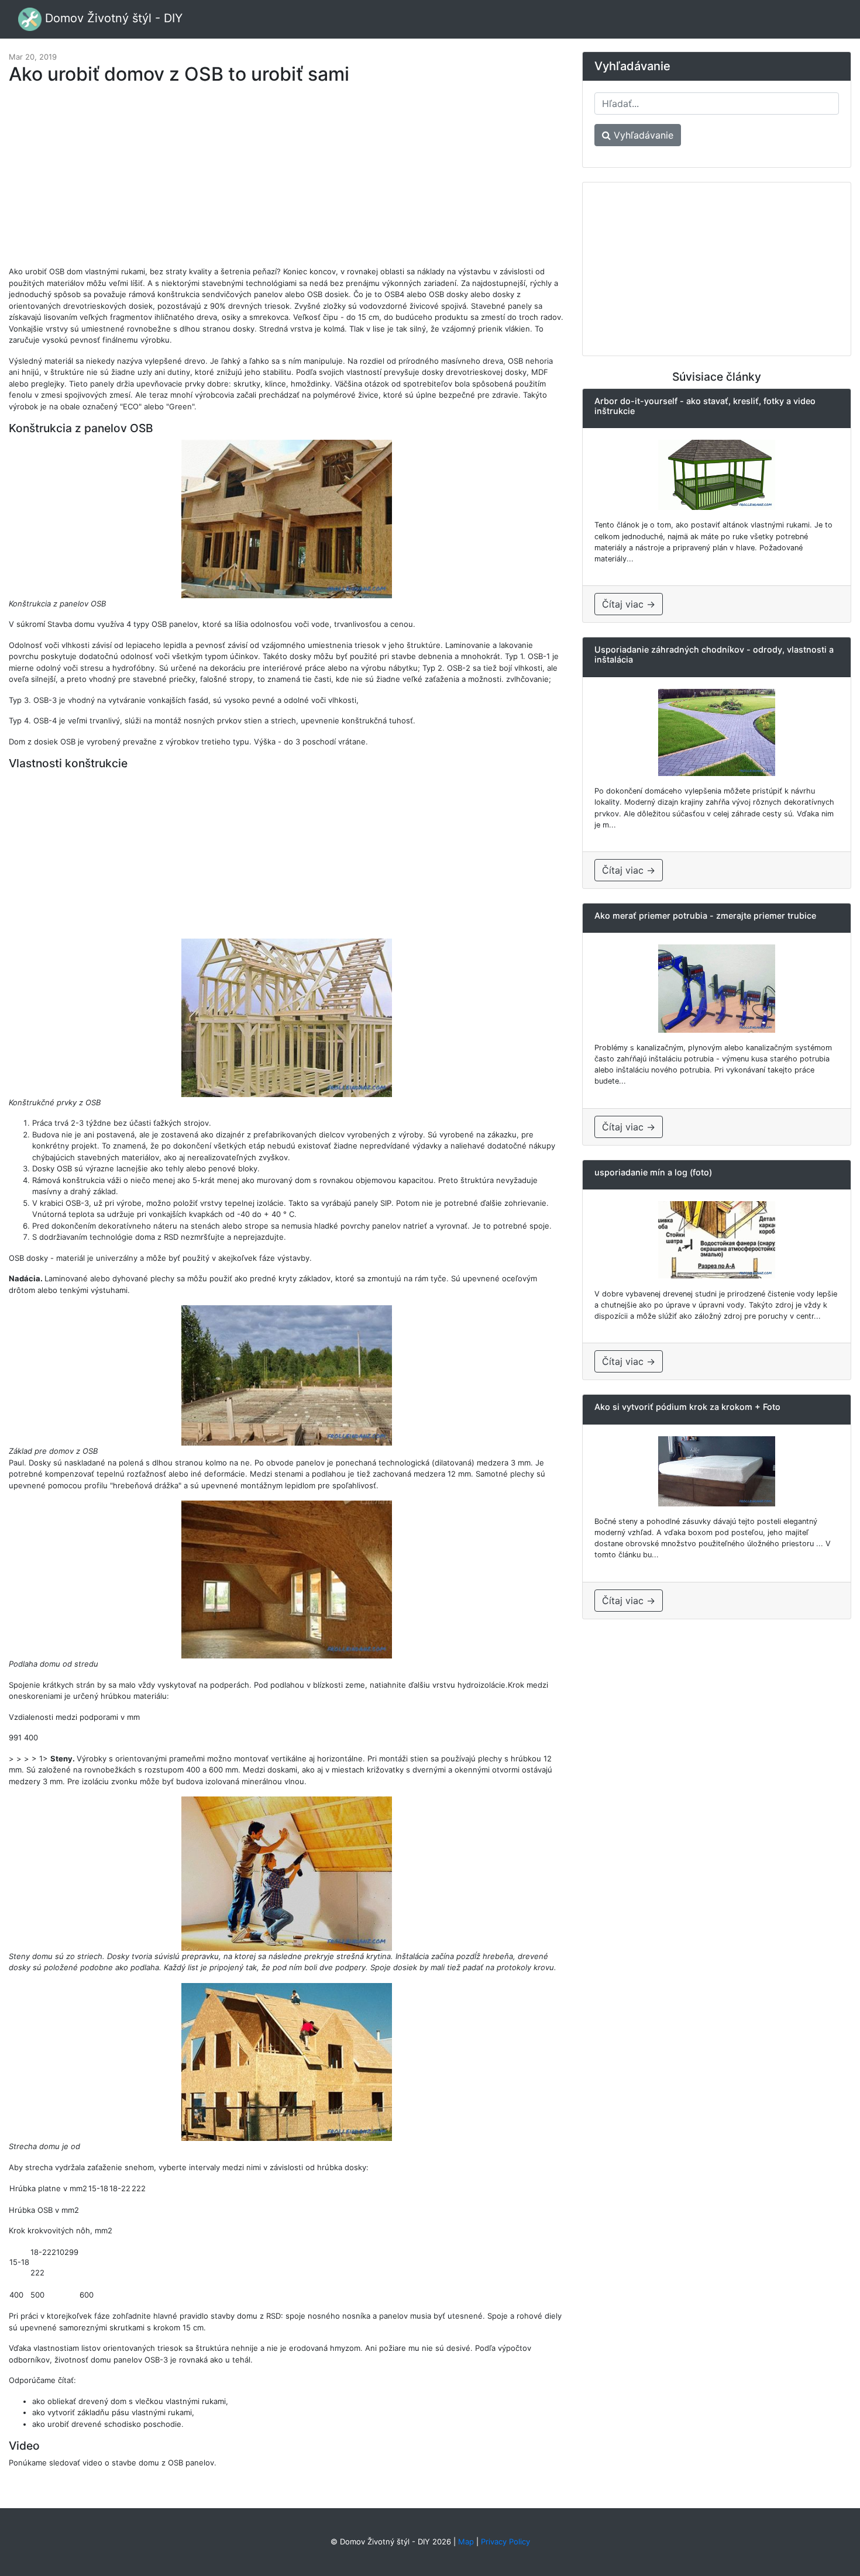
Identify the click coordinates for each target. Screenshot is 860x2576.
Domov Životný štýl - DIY (112, 18)
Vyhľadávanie (642, 135)
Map (466, 2541)
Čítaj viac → (629, 604)
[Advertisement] (287, 181)
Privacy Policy (505, 2541)
